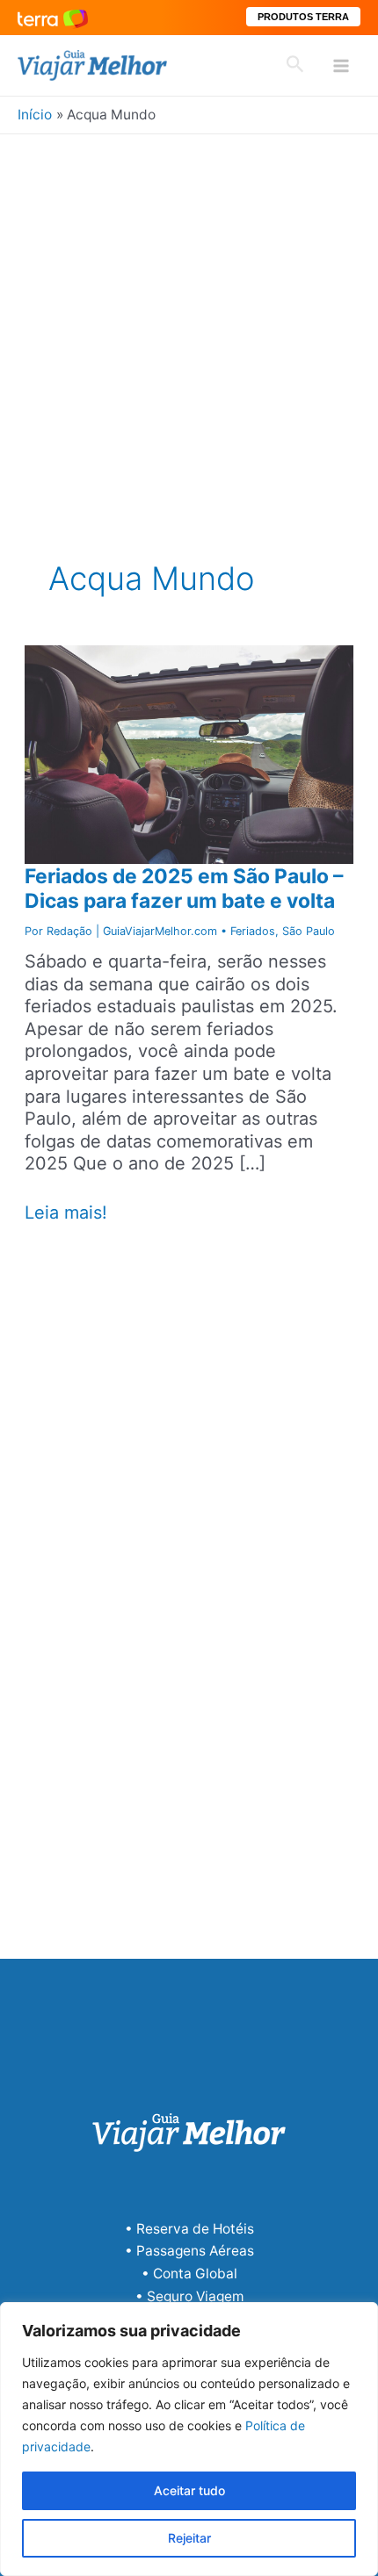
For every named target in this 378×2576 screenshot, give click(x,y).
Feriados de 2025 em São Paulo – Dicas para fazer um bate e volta (184, 889)
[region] (189, 2439)
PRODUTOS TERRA (303, 17)
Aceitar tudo (189, 2490)
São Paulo (309, 931)
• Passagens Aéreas (189, 2251)
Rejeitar (189, 2538)
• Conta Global (189, 2274)
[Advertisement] (189, 332)
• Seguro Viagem (189, 2296)
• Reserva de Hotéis (189, 2229)
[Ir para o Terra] (53, 17)
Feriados (253, 931)
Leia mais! (66, 1213)
